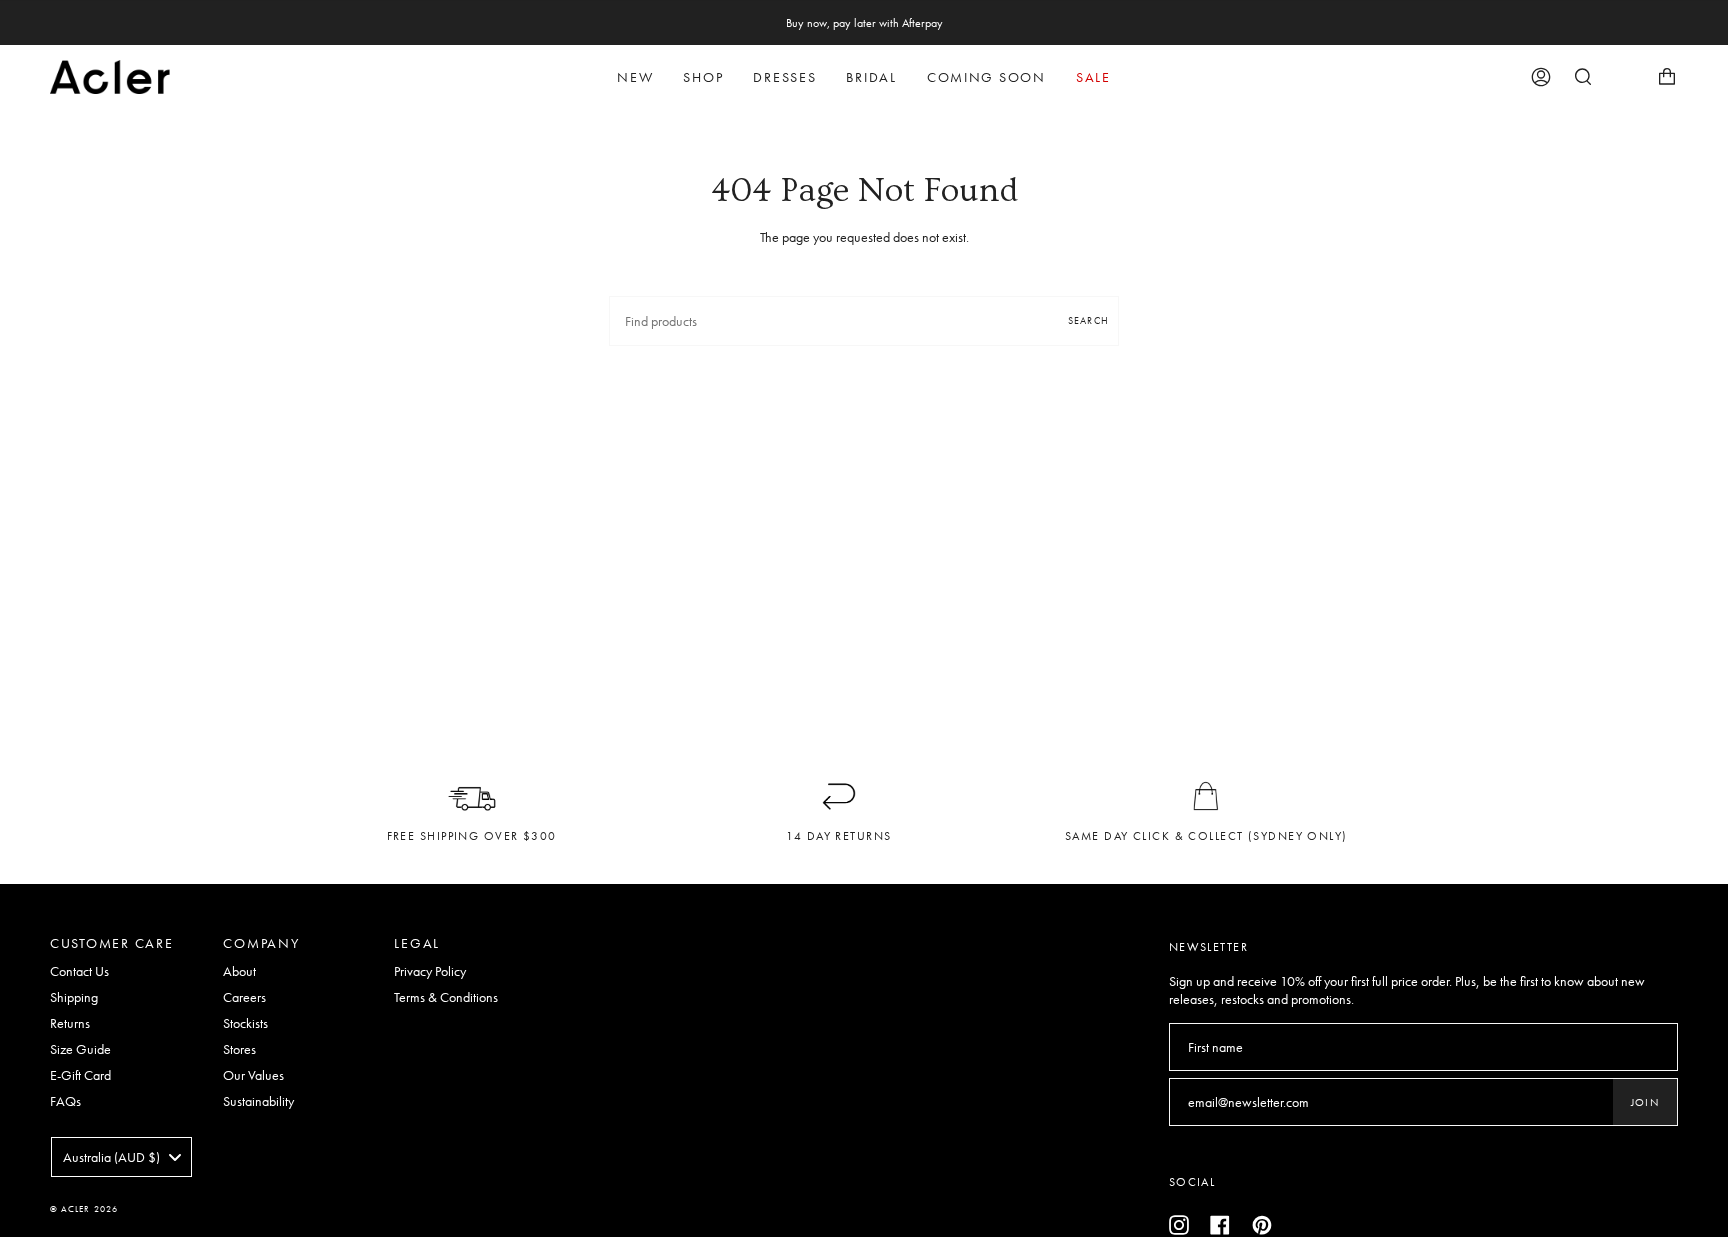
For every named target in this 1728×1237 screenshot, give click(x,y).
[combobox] (121, 1157)
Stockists (245, 1023)
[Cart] (1667, 77)
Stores (239, 1049)
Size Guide (80, 1049)
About (239, 971)
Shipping (74, 997)
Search (1088, 320)
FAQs (65, 1101)
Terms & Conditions (446, 997)
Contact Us (79, 971)
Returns (70, 1023)
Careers (244, 997)
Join (1645, 1102)
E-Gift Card (80, 1075)
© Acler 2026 (84, 1209)
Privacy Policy (430, 971)
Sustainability (258, 1101)
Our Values (253, 1075)
